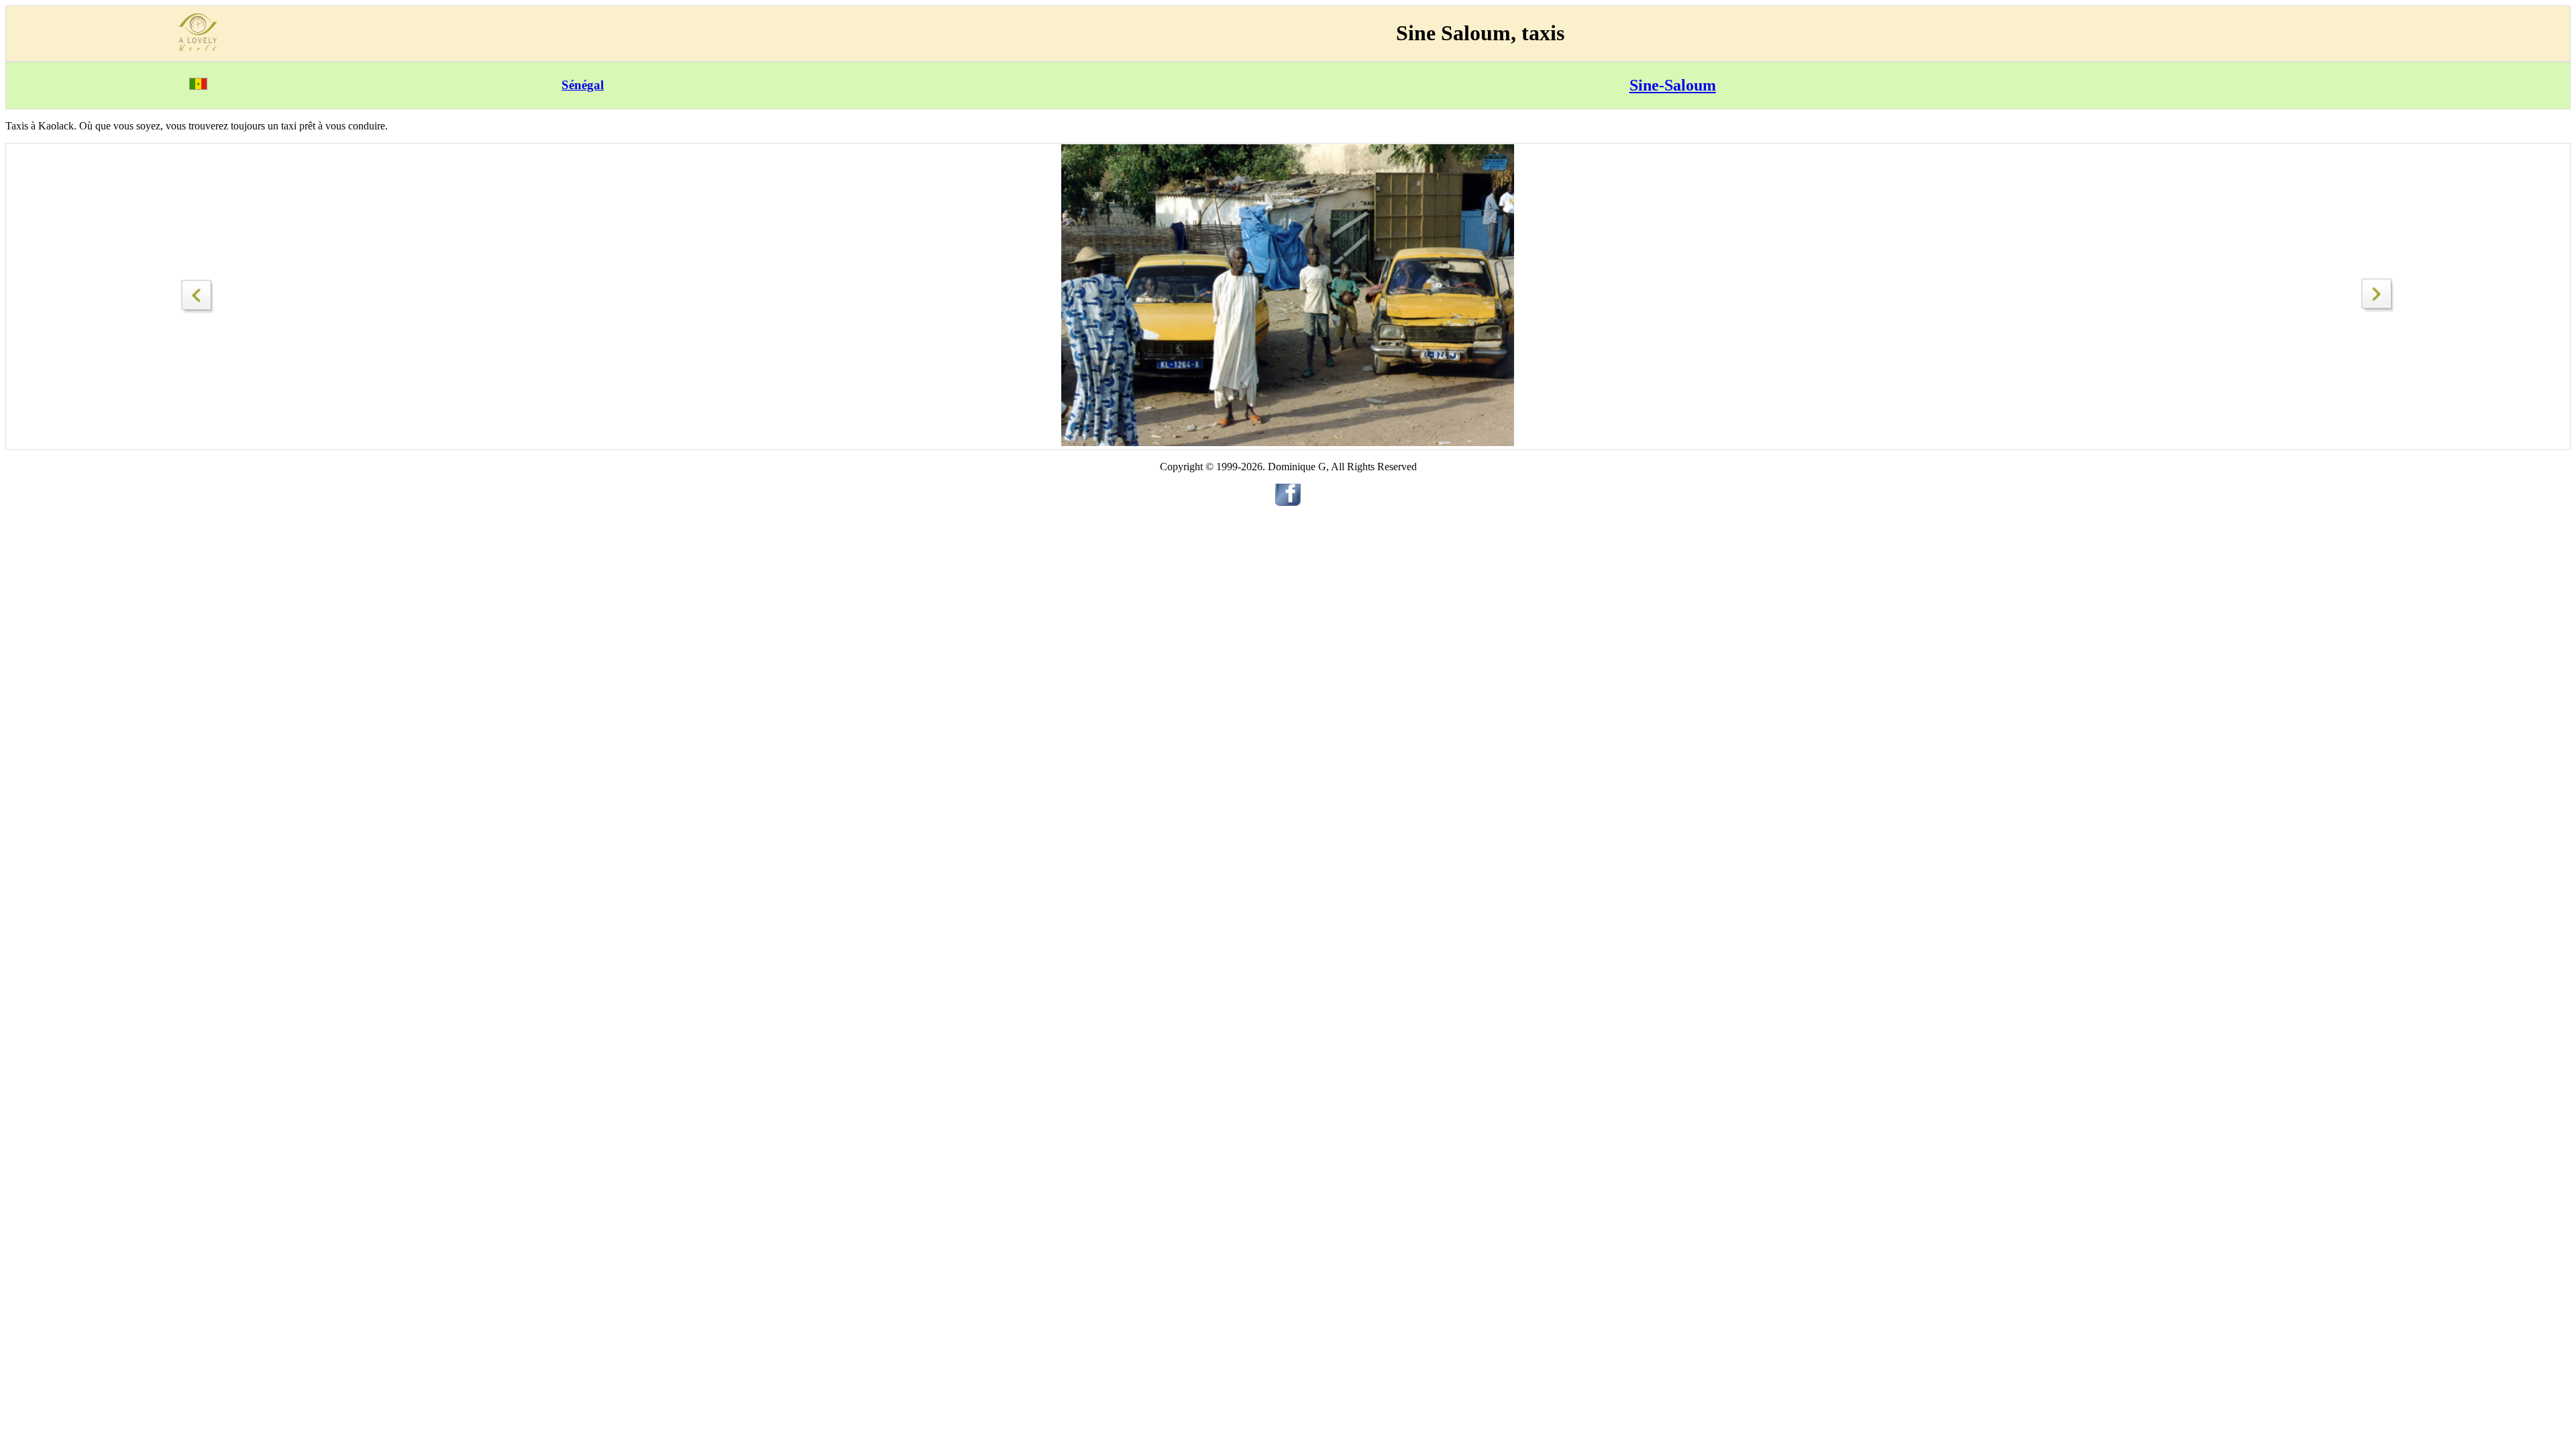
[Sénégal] (198, 86)
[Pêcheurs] (2378, 308)
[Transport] (198, 293)
